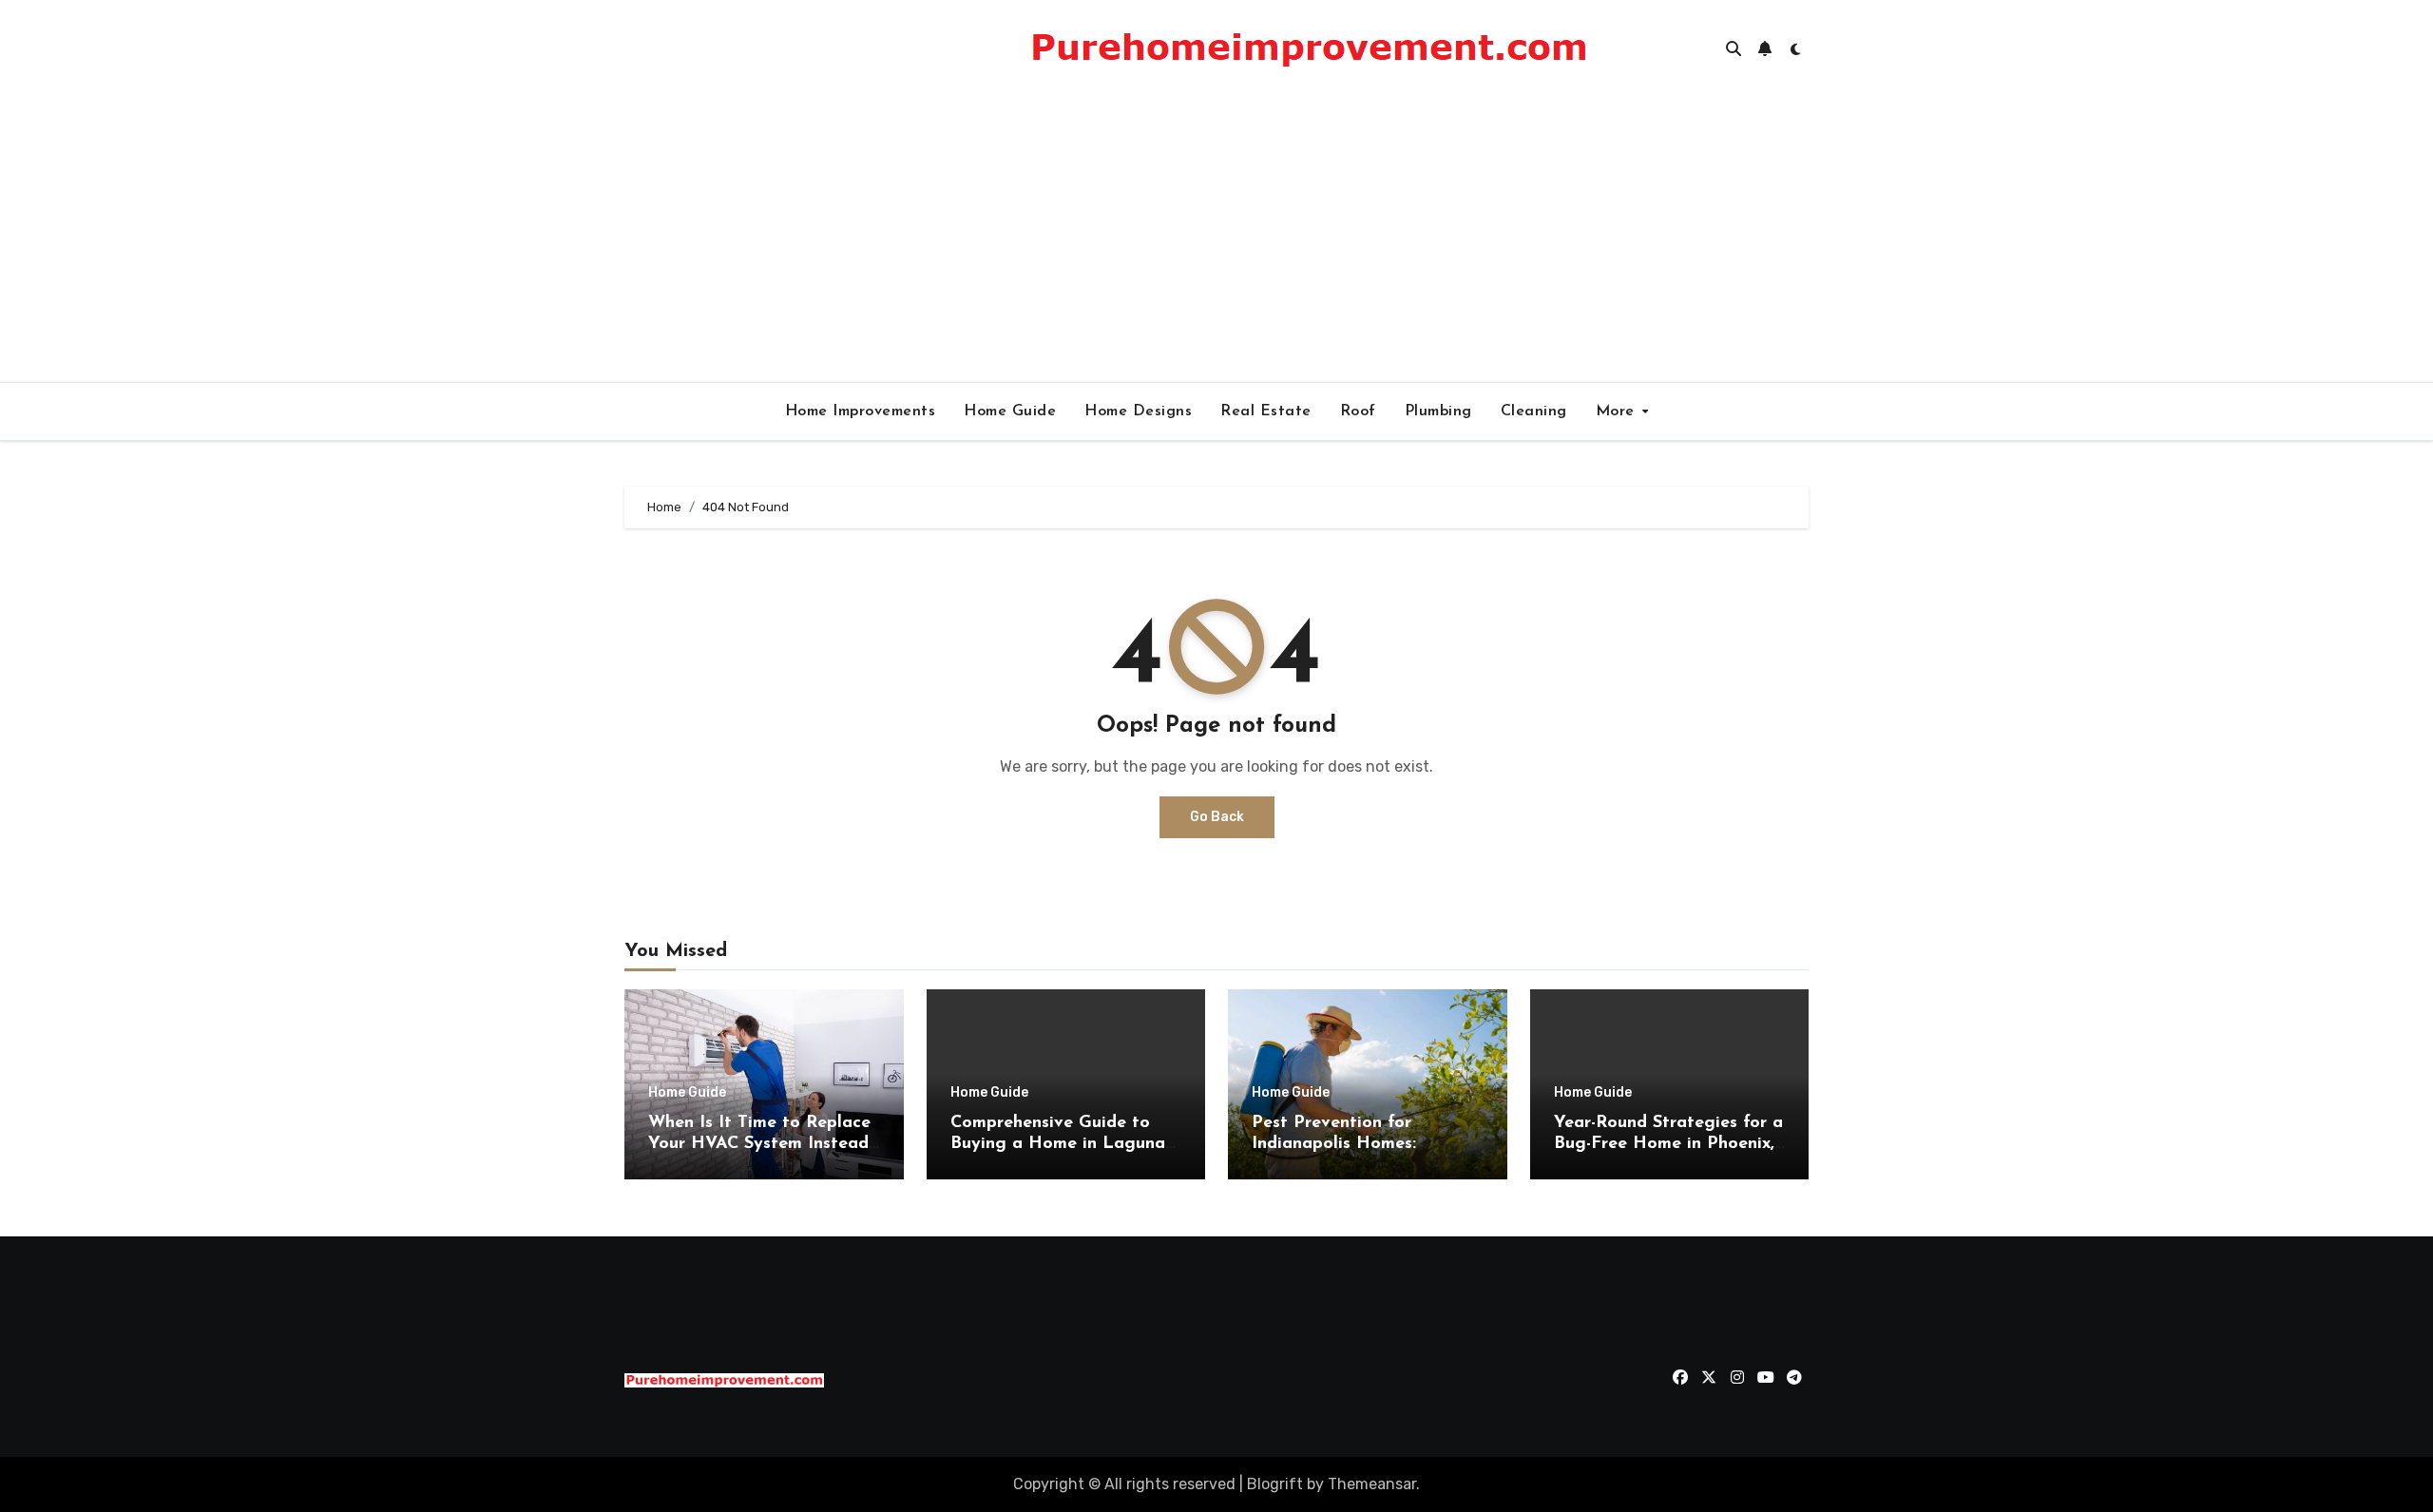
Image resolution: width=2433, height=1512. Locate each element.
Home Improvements (861, 411)
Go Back (1217, 817)
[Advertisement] (1216, 239)
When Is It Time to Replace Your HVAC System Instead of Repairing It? (759, 1144)
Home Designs (1138, 411)
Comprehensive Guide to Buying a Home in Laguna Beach (1058, 1144)
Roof (1358, 411)
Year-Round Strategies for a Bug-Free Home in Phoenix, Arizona (1668, 1144)
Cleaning (1534, 411)
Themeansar (1372, 1484)
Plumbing (1438, 411)
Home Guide (1010, 411)
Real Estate (1266, 411)
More (1618, 411)
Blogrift (1275, 1484)
